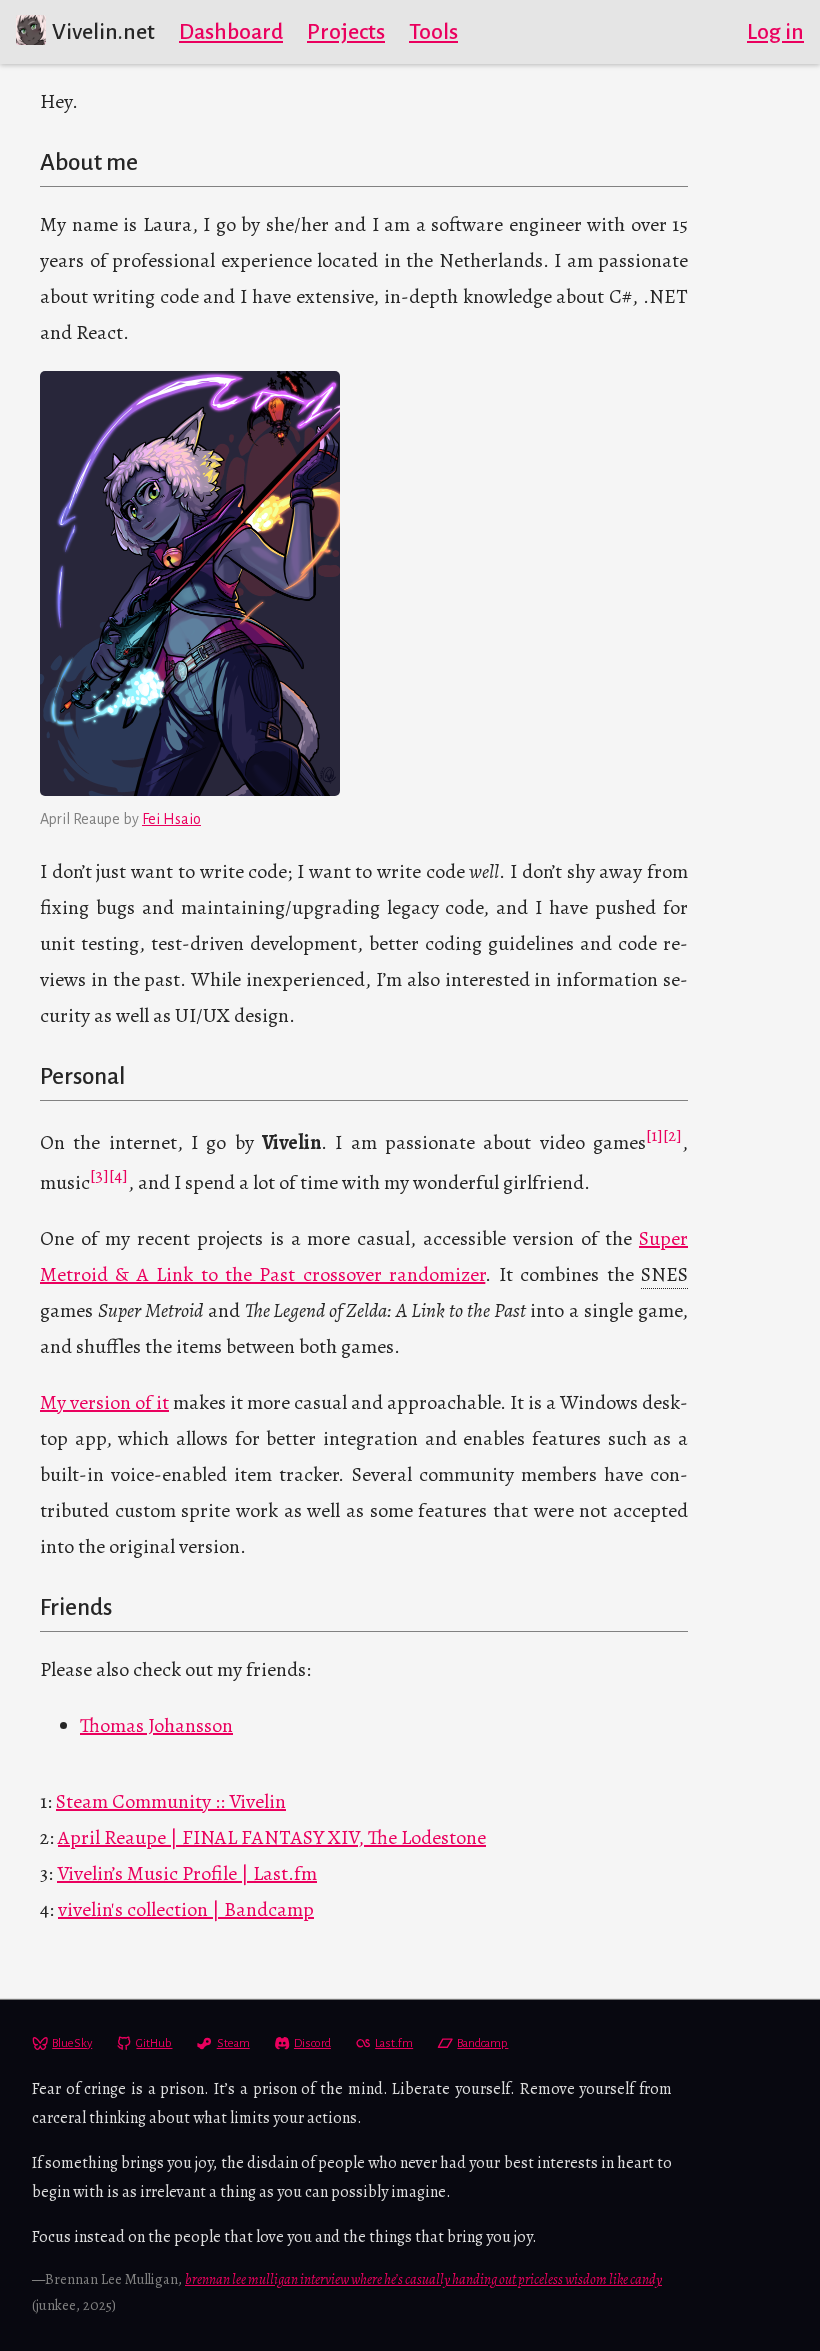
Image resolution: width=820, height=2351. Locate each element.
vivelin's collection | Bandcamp (186, 1909)
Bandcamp (482, 2043)
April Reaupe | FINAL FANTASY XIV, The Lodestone (272, 1837)
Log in (775, 32)
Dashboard (231, 32)
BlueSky (72, 2043)
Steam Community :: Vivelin (171, 1801)
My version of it (104, 1402)
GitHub (154, 2043)
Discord (312, 2043)
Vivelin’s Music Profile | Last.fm (187, 1873)
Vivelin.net (103, 32)
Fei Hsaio (171, 819)
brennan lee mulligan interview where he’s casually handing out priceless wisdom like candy (423, 2279)
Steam (233, 2043)
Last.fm (394, 2043)
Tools (433, 32)
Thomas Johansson (156, 1725)
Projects (346, 32)
